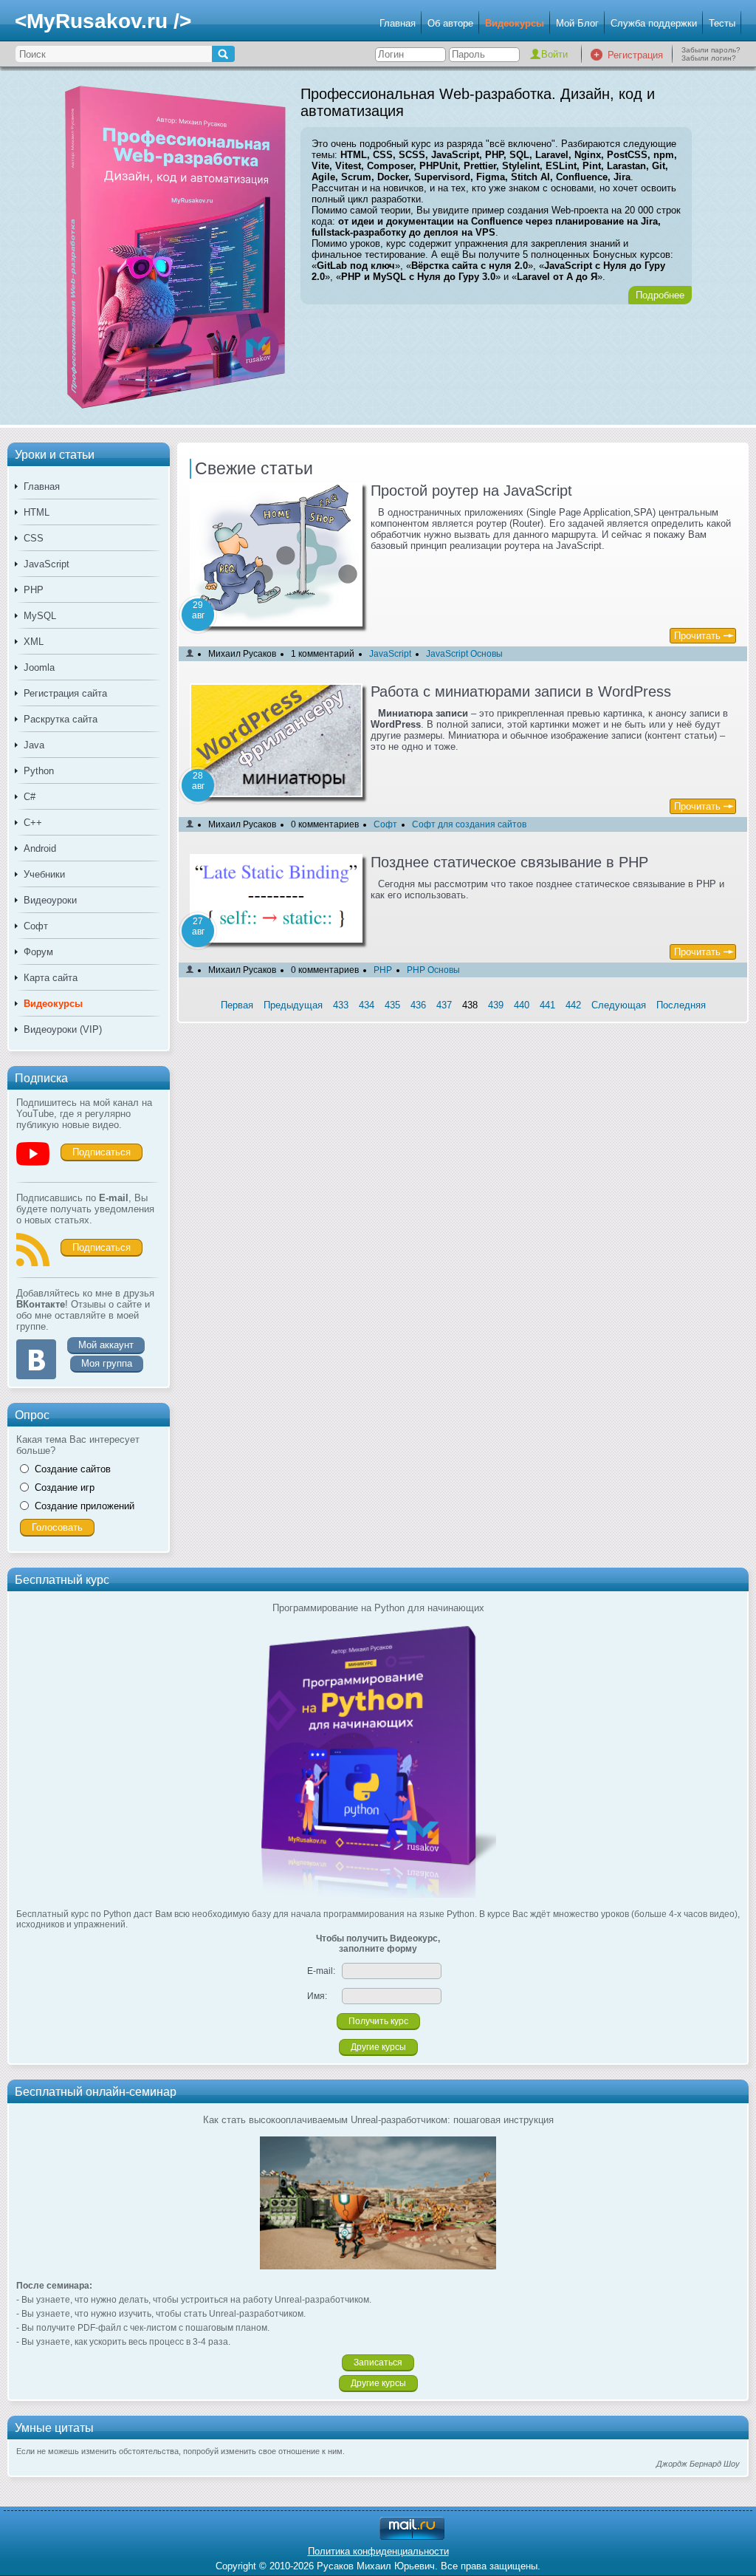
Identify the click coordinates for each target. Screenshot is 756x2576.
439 (496, 1005)
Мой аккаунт (106, 1345)
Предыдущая (293, 1005)
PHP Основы (433, 970)
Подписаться (102, 1152)
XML (34, 642)
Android (40, 848)
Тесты (722, 23)
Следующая (619, 1005)
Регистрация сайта (65, 693)
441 (547, 1005)
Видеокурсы (515, 23)
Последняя (681, 1005)
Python (39, 771)
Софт (36, 926)
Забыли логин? (709, 58)
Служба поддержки (654, 23)
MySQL (40, 616)
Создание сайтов (73, 1469)
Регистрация (635, 55)
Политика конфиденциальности (378, 2551)
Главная (398, 23)
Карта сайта (51, 978)
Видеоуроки (50, 900)
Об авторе (450, 23)
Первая (237, 1005)
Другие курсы (378, 2047)
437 (444, 1005)
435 (392, 1005)
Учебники (44, 874)
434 (367, 1005)
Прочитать (697, 636)
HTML (37, 512)
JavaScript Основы (464, 654)
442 (573, 1005)
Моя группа (107, 1363)
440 (522, 1005)
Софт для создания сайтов (469, 824)
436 (418, 1005)
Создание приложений (85, 1506)
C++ (33, 823)
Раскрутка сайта (61, 719)
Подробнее (660, 295)
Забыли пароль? (711, 50)
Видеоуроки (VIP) (63, 1029)
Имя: (317, 1996)
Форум (38, 952)
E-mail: (321, 1971)
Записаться (378, 2363)
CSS (34, 538)
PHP (34, 590)
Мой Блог (577, 23)
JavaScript (47, 564)
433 (341, 1005)
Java (34, 745)
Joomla (39, 667)
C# (30, 797)
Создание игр (65, 1487)
